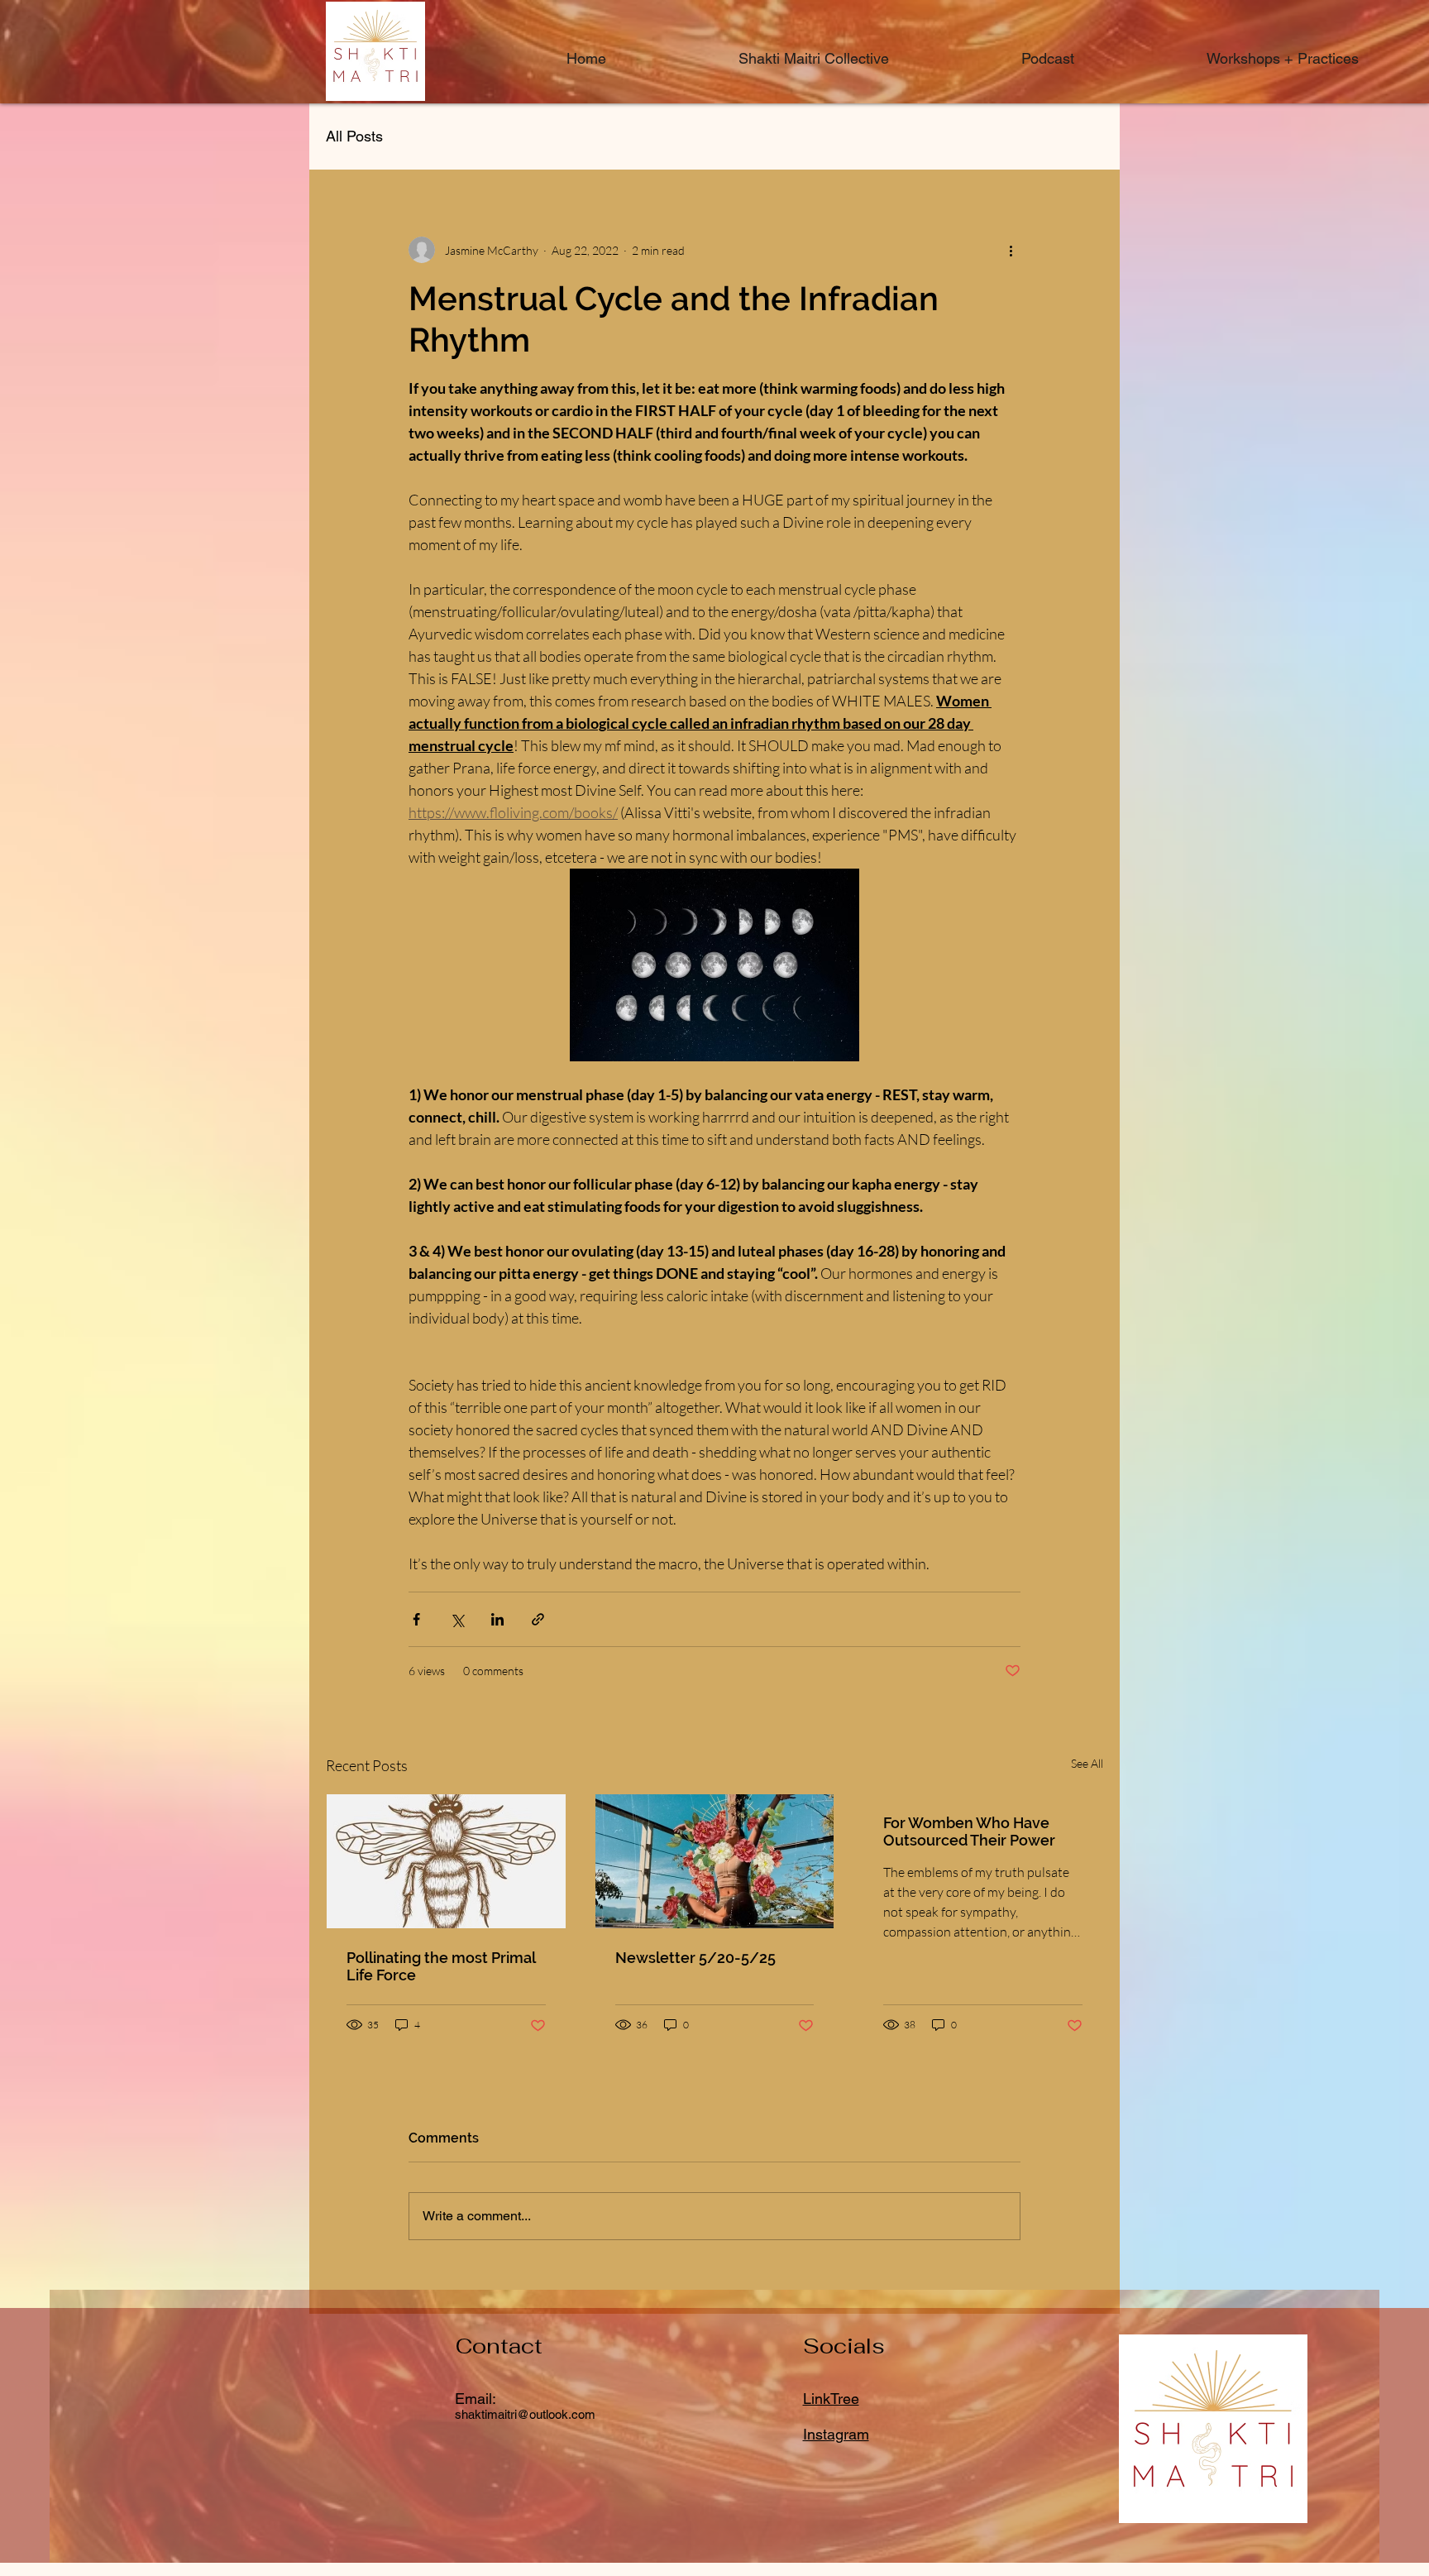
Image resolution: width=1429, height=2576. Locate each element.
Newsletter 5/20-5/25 (695, 1958)
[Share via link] (538, 1619)
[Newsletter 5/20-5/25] (715, 1861)
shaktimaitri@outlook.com (525, 2414)
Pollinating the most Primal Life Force (441, 1966)
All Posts (354, 136)
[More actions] (1011, 250)
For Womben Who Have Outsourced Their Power (969, 1831)
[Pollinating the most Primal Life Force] (446, 1861)
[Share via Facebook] (416, 1619)
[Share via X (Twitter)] (457, 1619)
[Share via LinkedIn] (497, 1619)
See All (1087, 1763)
